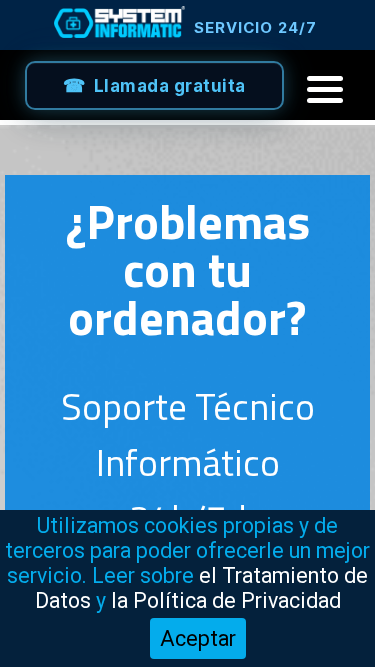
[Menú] (325, 89)
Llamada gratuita (170, 86)
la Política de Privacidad (226, 600)
